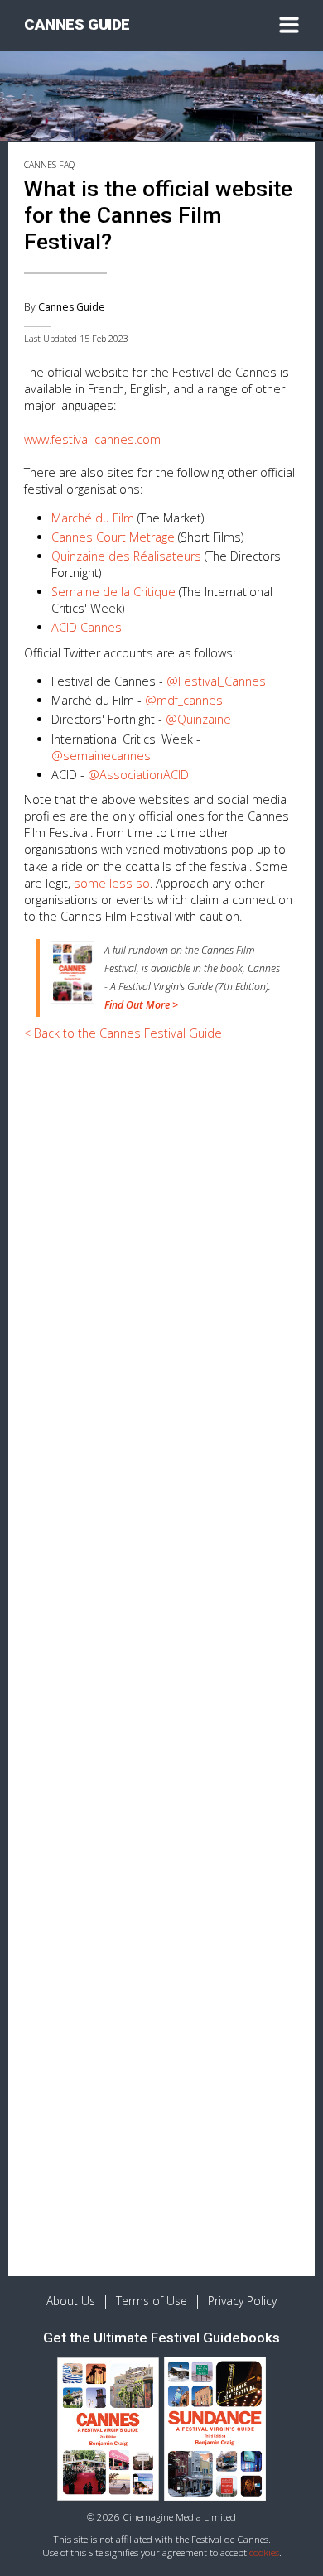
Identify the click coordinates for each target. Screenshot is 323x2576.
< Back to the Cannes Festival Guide (123, 1033)
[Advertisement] (161, 1217)
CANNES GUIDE (77, 25)
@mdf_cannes (184, 700)
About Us (71, 2301)
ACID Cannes (87, 627)
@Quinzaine (198, 719)
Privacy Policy (242, 2301)
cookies (264, 2552)
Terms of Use (152, 2301)
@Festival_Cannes (216, 681)
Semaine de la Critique (113, 592)
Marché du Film (93, 518)
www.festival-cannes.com (92, 439)
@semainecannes (101, 756)
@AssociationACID (138, 775)
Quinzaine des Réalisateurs (126, 556)
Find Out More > (141, 1005)
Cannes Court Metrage (113, 537)
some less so (112, 883)
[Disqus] (161, 1611)
